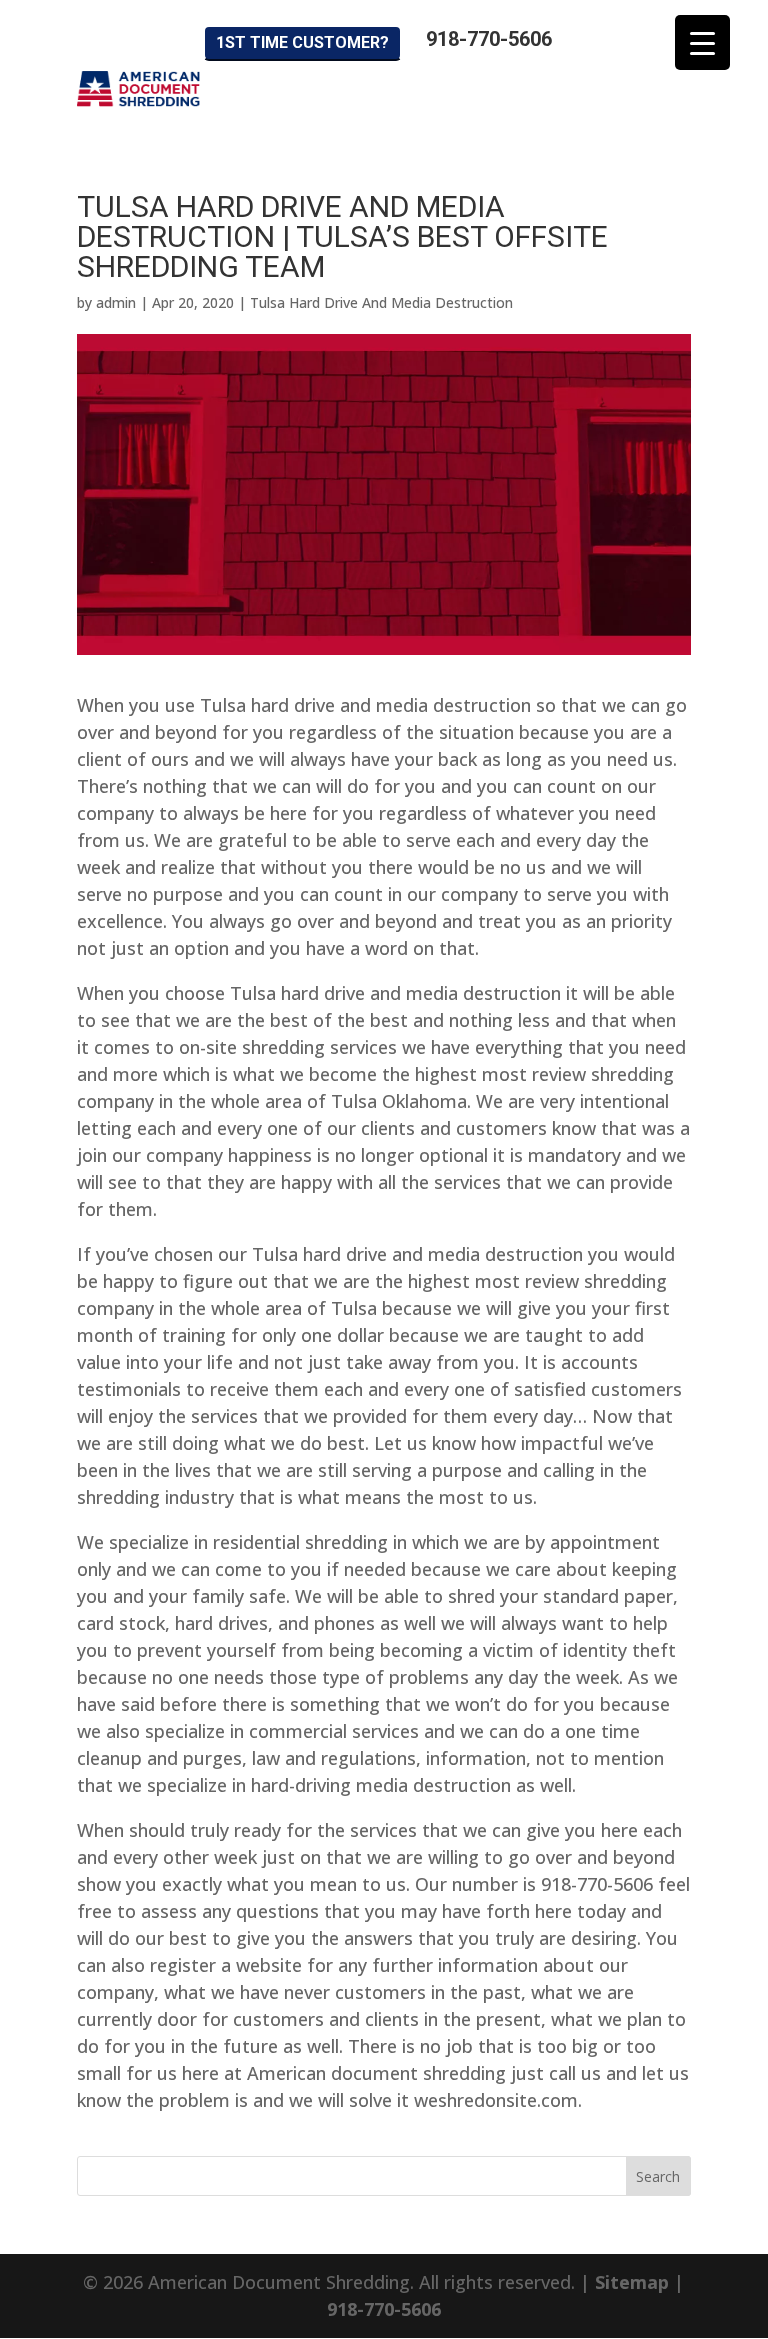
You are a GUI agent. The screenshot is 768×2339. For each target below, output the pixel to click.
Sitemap (632, 2282)
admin (116, 302)
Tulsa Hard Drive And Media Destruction (381, 302)
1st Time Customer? (302, 42)
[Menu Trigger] (702, 42)
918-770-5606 (489, 39)
